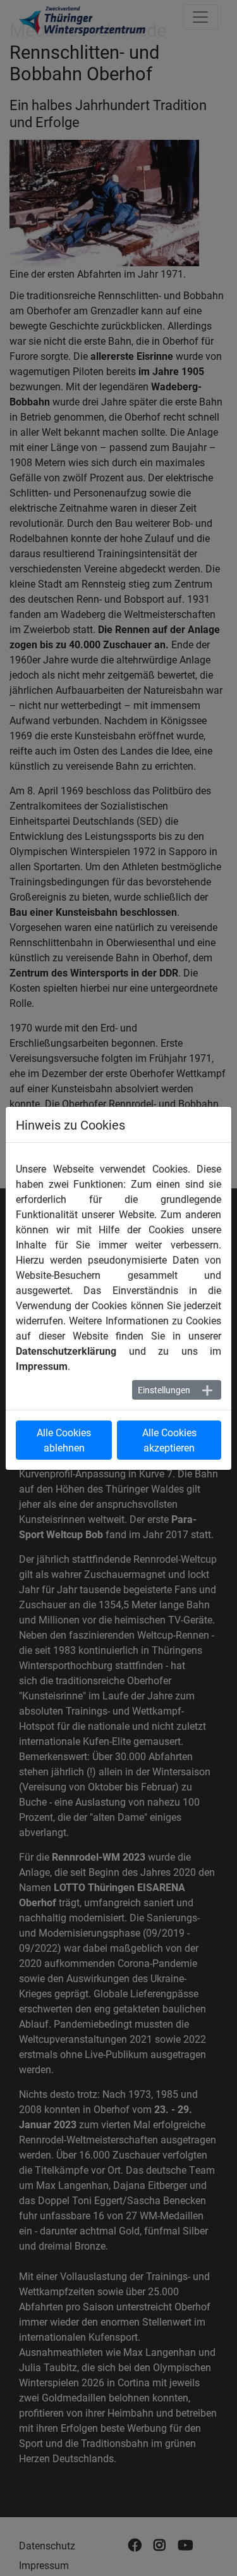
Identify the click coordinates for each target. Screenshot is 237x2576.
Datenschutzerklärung (66, 1351)
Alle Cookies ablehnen (64, 1440)
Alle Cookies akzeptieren (169, 1440)
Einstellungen (164, 1390)
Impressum (42, 1366)
